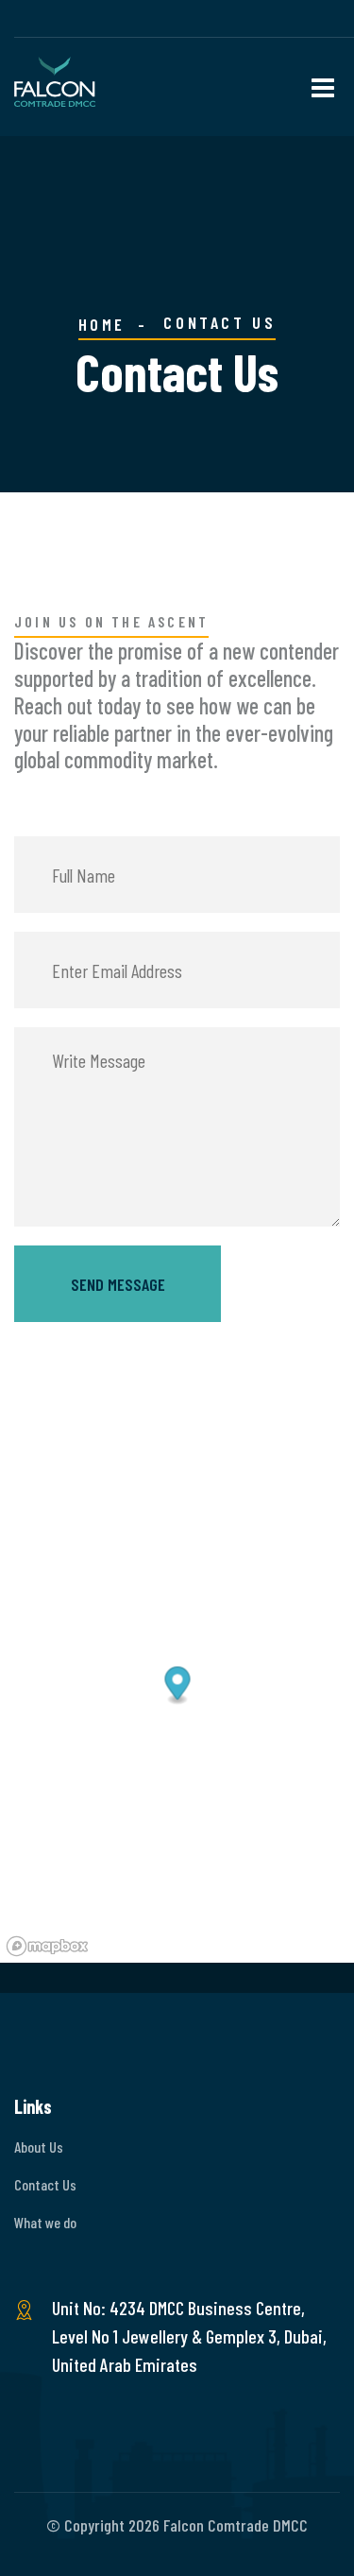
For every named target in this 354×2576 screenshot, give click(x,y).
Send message (118, 1284)
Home (102, 324)
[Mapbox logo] (47, 1946)
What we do (45, 2222)
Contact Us (45, 2184)
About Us (39, 2147)
